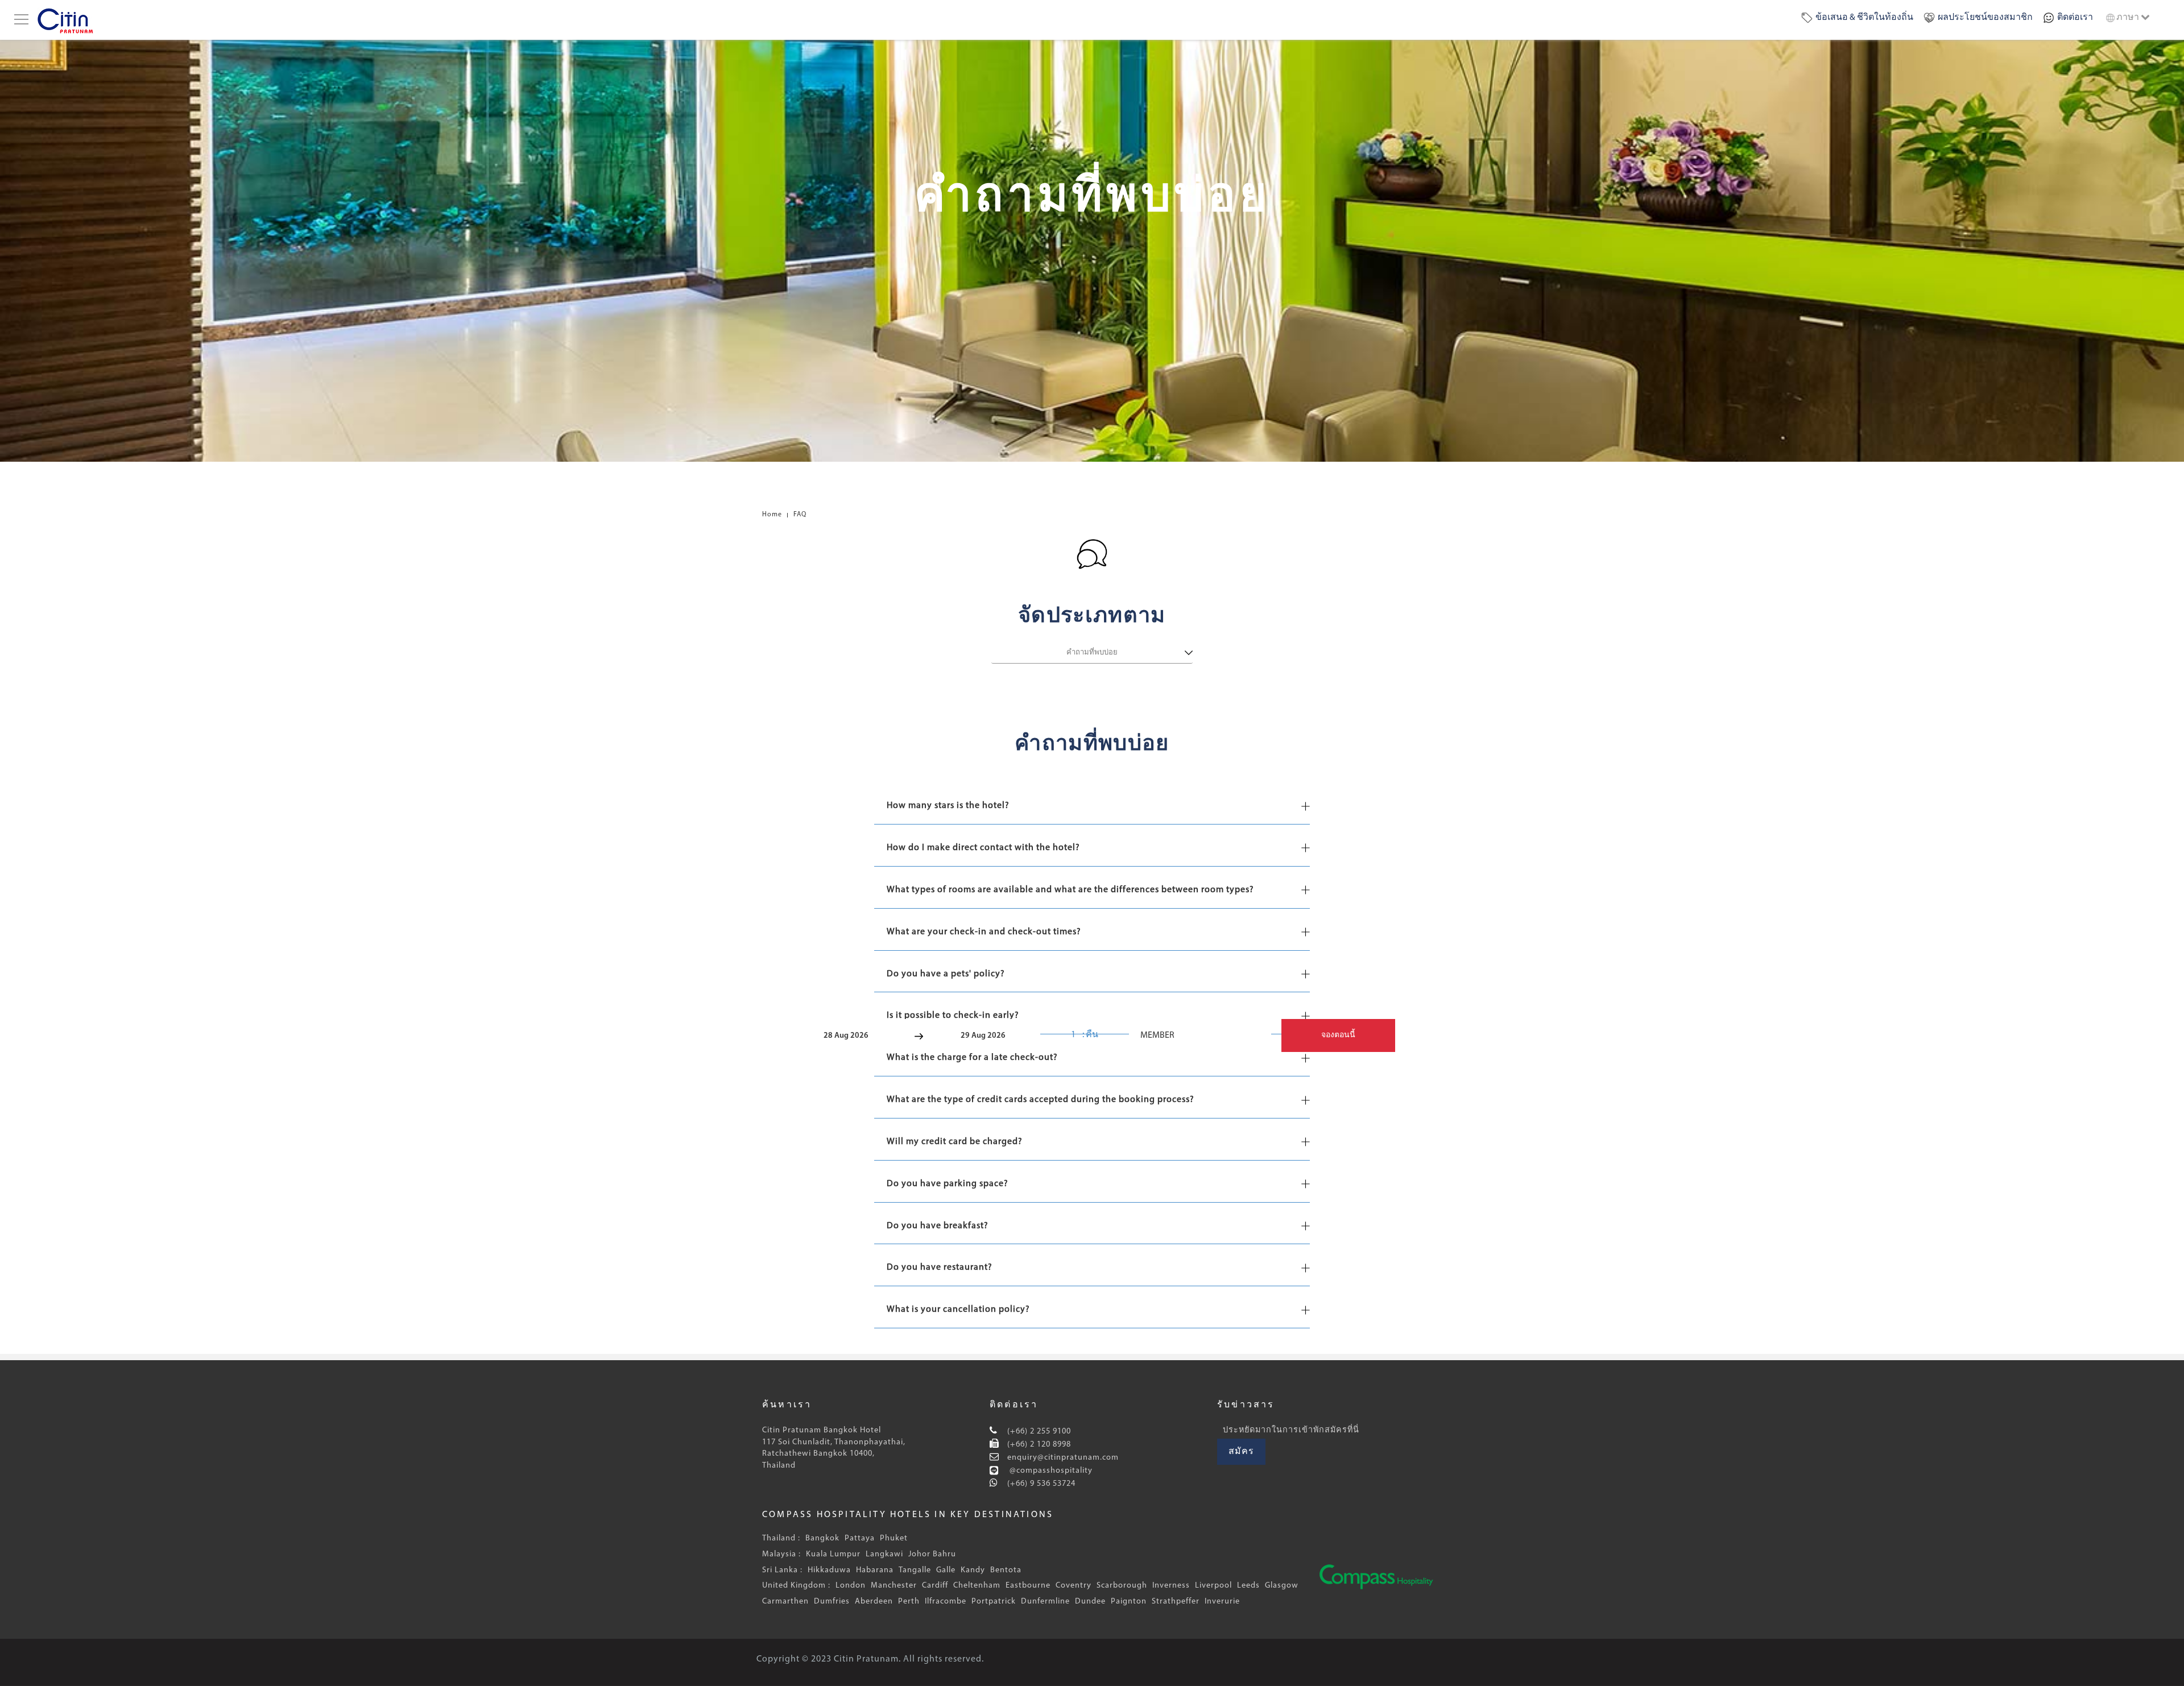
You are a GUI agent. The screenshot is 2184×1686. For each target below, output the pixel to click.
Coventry (1074, 1586)
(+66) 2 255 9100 (1038, 1432)
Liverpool (1213, 1586)
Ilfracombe (946, 1602)
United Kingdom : (796, 1586)
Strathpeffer (1176, 1602)
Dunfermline (1045, 1602)
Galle (946, 1570)
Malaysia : (781, 1554)
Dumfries (832, 1602)
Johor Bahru (932, 1554)
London (851, 1586)
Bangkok (822, 1538)
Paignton (1129, 1602)
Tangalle (915, 1570)
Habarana (875, 1570)
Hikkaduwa (829, 1570)
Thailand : (781, 1538)
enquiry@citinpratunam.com (1063, 1458)
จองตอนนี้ (1338, 1035)
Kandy (973, 1570)
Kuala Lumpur (833, 1554)
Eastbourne (1028, 1586)
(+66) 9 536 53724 (1040, 1484)
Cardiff (935, 1586)
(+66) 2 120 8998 (1038, 1445)
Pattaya (860, 1538)
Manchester (894, 1586)
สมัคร (1241, 1452)
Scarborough (1122, 1586)
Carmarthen (785, 1602)
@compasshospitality (1050, 1471)
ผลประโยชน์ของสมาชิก (1985, 18)
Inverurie (1222, 1602)
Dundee (1090, 1602)
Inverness (1171, 1586)
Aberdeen (874, 1602)
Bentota (1006, 1570)
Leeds (1248, 1586)
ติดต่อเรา (2075, 18)
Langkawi (884, 1554)
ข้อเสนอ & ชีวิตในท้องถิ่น (1864, 18)
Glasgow (1282, 1586)
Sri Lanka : (782, 1570)
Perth (909, 1602)
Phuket (894, 1538)
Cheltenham (977, 1586)
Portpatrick (994, 1602)
